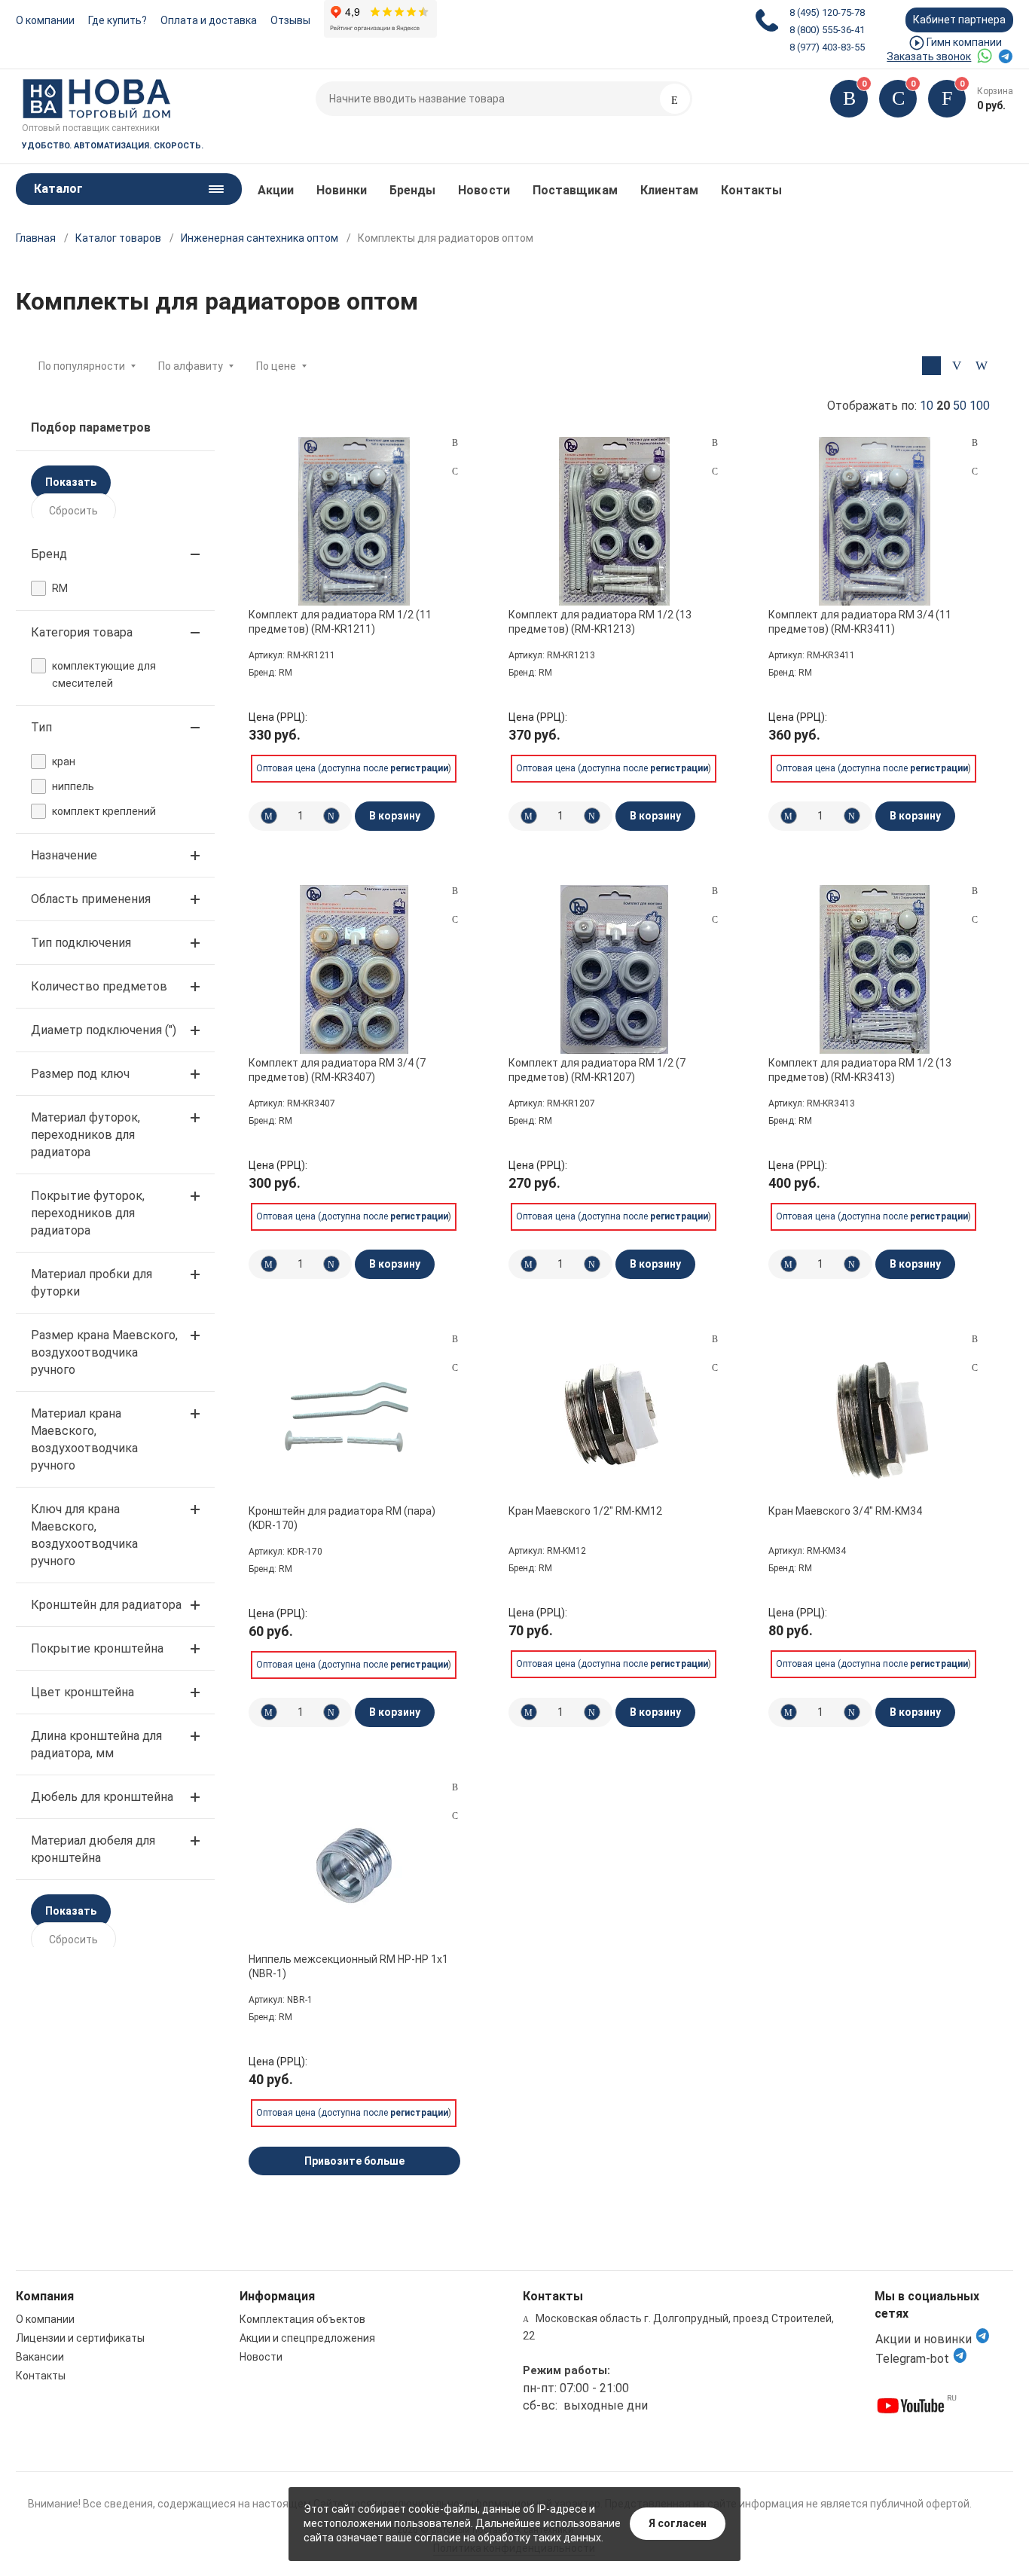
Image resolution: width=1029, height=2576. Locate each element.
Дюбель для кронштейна (102, 1797)
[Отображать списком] (956, 366)
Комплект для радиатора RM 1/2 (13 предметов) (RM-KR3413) (860, 1070)
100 (980, 406)
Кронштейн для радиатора (106, 1605)
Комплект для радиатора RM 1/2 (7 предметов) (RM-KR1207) (597, 1070)
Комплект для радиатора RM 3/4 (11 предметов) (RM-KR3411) (860, 621)
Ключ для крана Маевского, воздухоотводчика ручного (84, 1535)
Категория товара (82, 632)
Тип (41, 727)
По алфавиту (191, 366)
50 (960, 406)
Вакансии (40, 2357)
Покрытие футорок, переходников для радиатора (88, 1213)
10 (927, 406)
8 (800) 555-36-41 (827, 30)
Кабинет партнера (959, 20)
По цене (276, 366)
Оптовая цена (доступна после (352, 768)
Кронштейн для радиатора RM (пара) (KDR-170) (342, 1518)
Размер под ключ (80, 1074)
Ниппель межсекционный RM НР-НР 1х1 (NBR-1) (348, 1966)
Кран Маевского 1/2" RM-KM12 (585, 1511)
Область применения (91, 899)
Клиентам (670, 190)
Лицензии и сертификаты (80, 2338)
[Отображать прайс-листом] (981, 366)
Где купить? (118, 20)
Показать (71, 482)
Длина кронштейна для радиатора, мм (96, 1744)
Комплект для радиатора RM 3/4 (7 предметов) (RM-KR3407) (337, 1070)
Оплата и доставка (209, 20)
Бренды (412, 190)
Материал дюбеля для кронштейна (93, 1849)
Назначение (64, 855)
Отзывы (290, 20)
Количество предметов (99, 986)
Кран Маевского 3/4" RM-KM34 (845, 1511)
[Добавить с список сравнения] (455, 443)
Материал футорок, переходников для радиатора (85, 1135)
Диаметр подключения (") (104, 1030)
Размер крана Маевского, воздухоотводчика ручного (104, 1352)
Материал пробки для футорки (92, 1283)
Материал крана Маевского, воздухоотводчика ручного (84, 1439)
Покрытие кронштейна (97, 1648)
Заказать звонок (929, 56)
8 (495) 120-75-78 (827, 12)
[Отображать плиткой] (931, 366)
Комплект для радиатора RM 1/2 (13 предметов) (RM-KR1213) (600, 621)
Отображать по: (908, 406)
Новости (484, 190)
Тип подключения (81, 943)
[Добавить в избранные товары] (455, 471)
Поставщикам (575, 190)
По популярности (82, 366)
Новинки (342, 190)
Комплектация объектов (302, 2319)
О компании (45, 20)
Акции (276, 190)
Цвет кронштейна (82, 1692)
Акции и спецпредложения (307, 2338)
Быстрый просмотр (354, 521)
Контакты (751, 190)
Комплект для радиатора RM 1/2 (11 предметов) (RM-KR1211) (340, 621)
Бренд (49, 554)
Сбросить (73, 511)
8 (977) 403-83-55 (827, 47)
